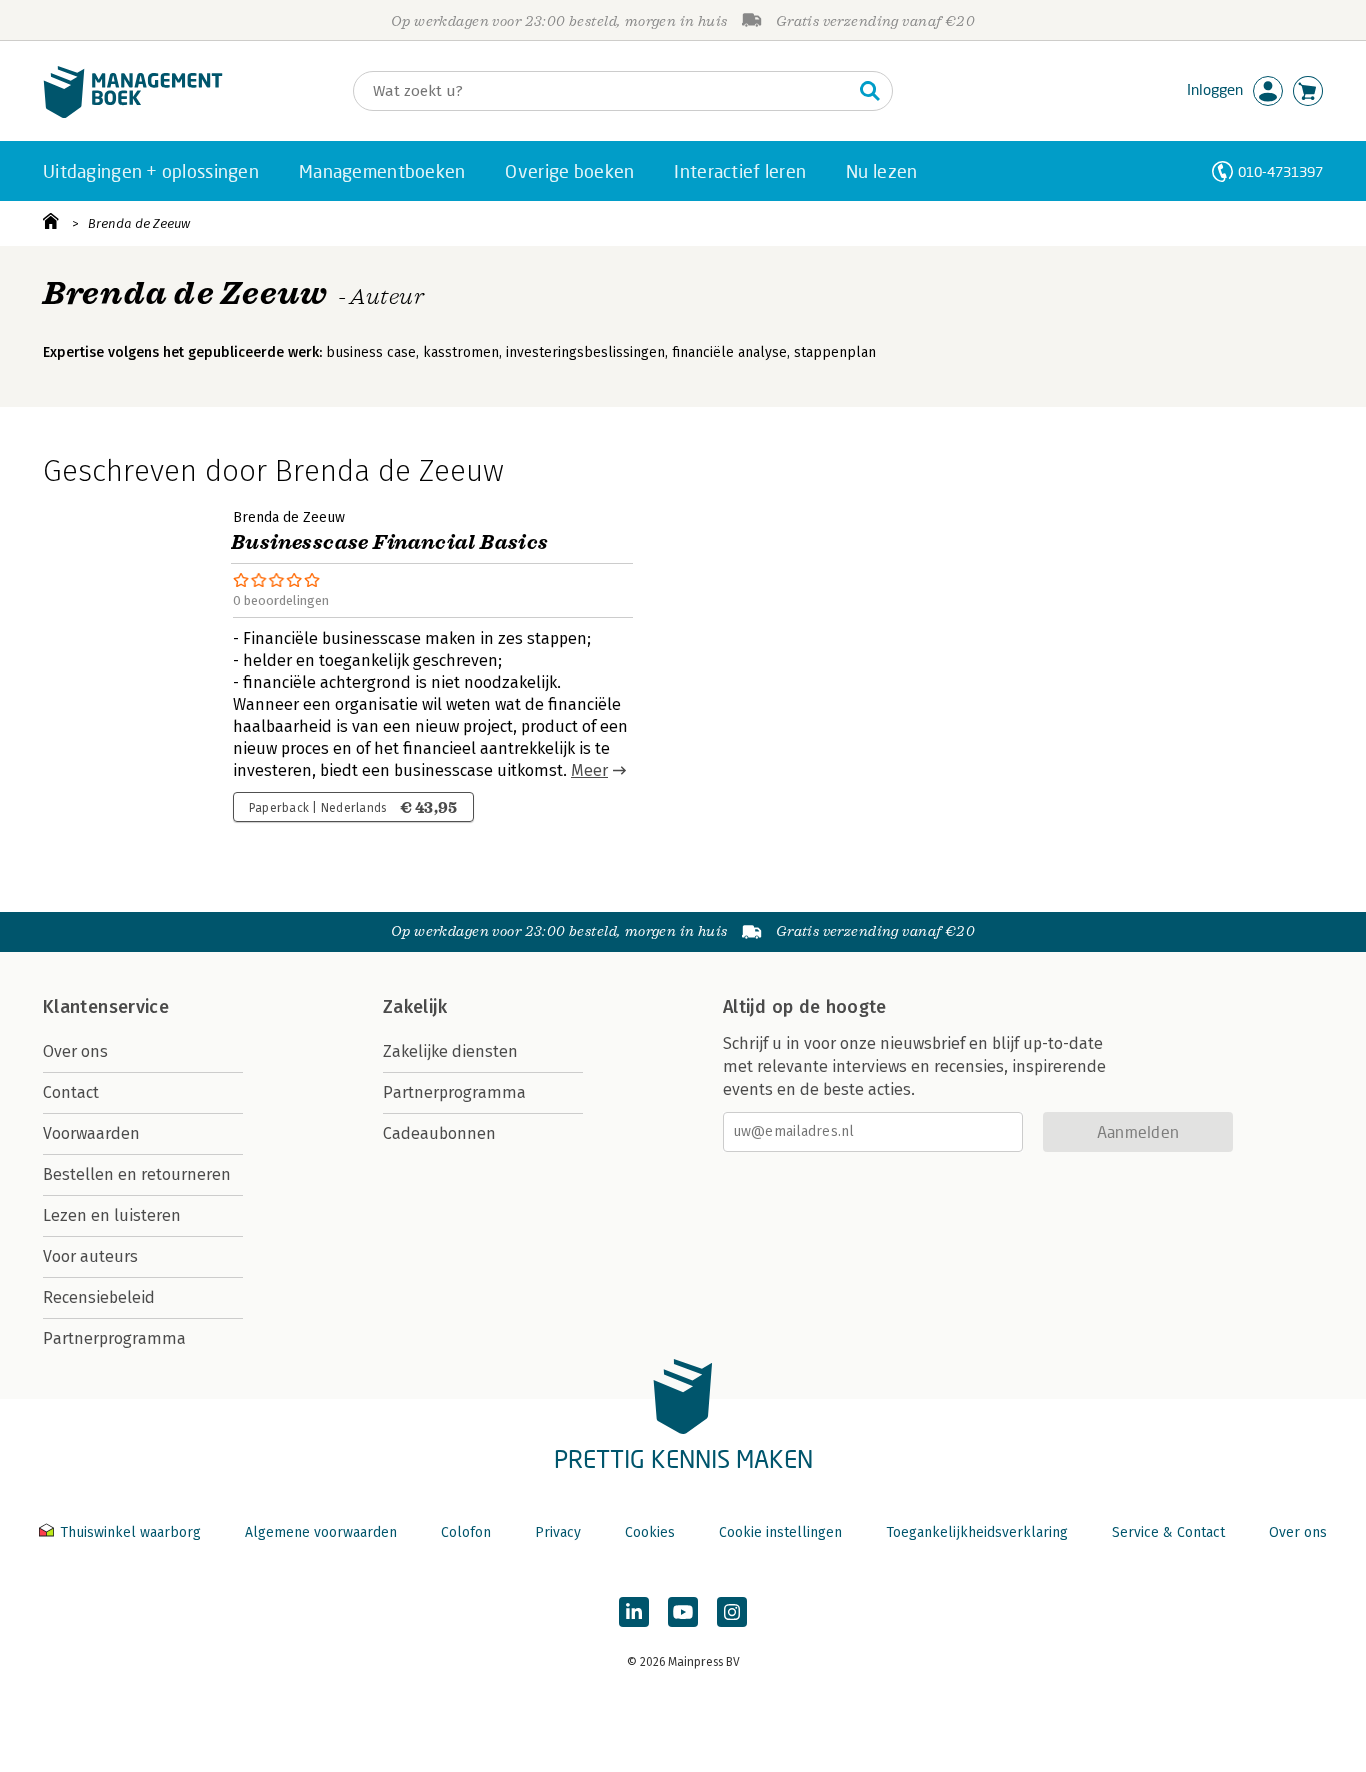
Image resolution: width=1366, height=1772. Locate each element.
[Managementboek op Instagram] (732, 1612)
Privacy (558, 1532)
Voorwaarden (91, 1133)
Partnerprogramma (114, 1338)
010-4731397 (1280, 171)
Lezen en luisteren (112, 1215)
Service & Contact (1168, 1532)
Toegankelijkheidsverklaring (977, 1532)
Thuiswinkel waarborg (130, 1532)
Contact (71, 1092)
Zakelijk (415, 1007)
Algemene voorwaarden (321, 1532)
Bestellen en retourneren (137, 1174)
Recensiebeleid (99, 1297)
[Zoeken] (870, 91)
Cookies (650, 1532)
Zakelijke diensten (450, 1051)
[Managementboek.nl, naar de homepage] (133, 113)
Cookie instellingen (780, 1532)
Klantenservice (106, 1007)
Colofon (466, 1532)
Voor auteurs (90, 1256)
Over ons (75, 1051)
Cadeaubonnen (439, 1133)
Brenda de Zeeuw (139, 223)
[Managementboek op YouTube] (683, 1612)
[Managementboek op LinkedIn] (634, 1612)
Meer (589, 770)
